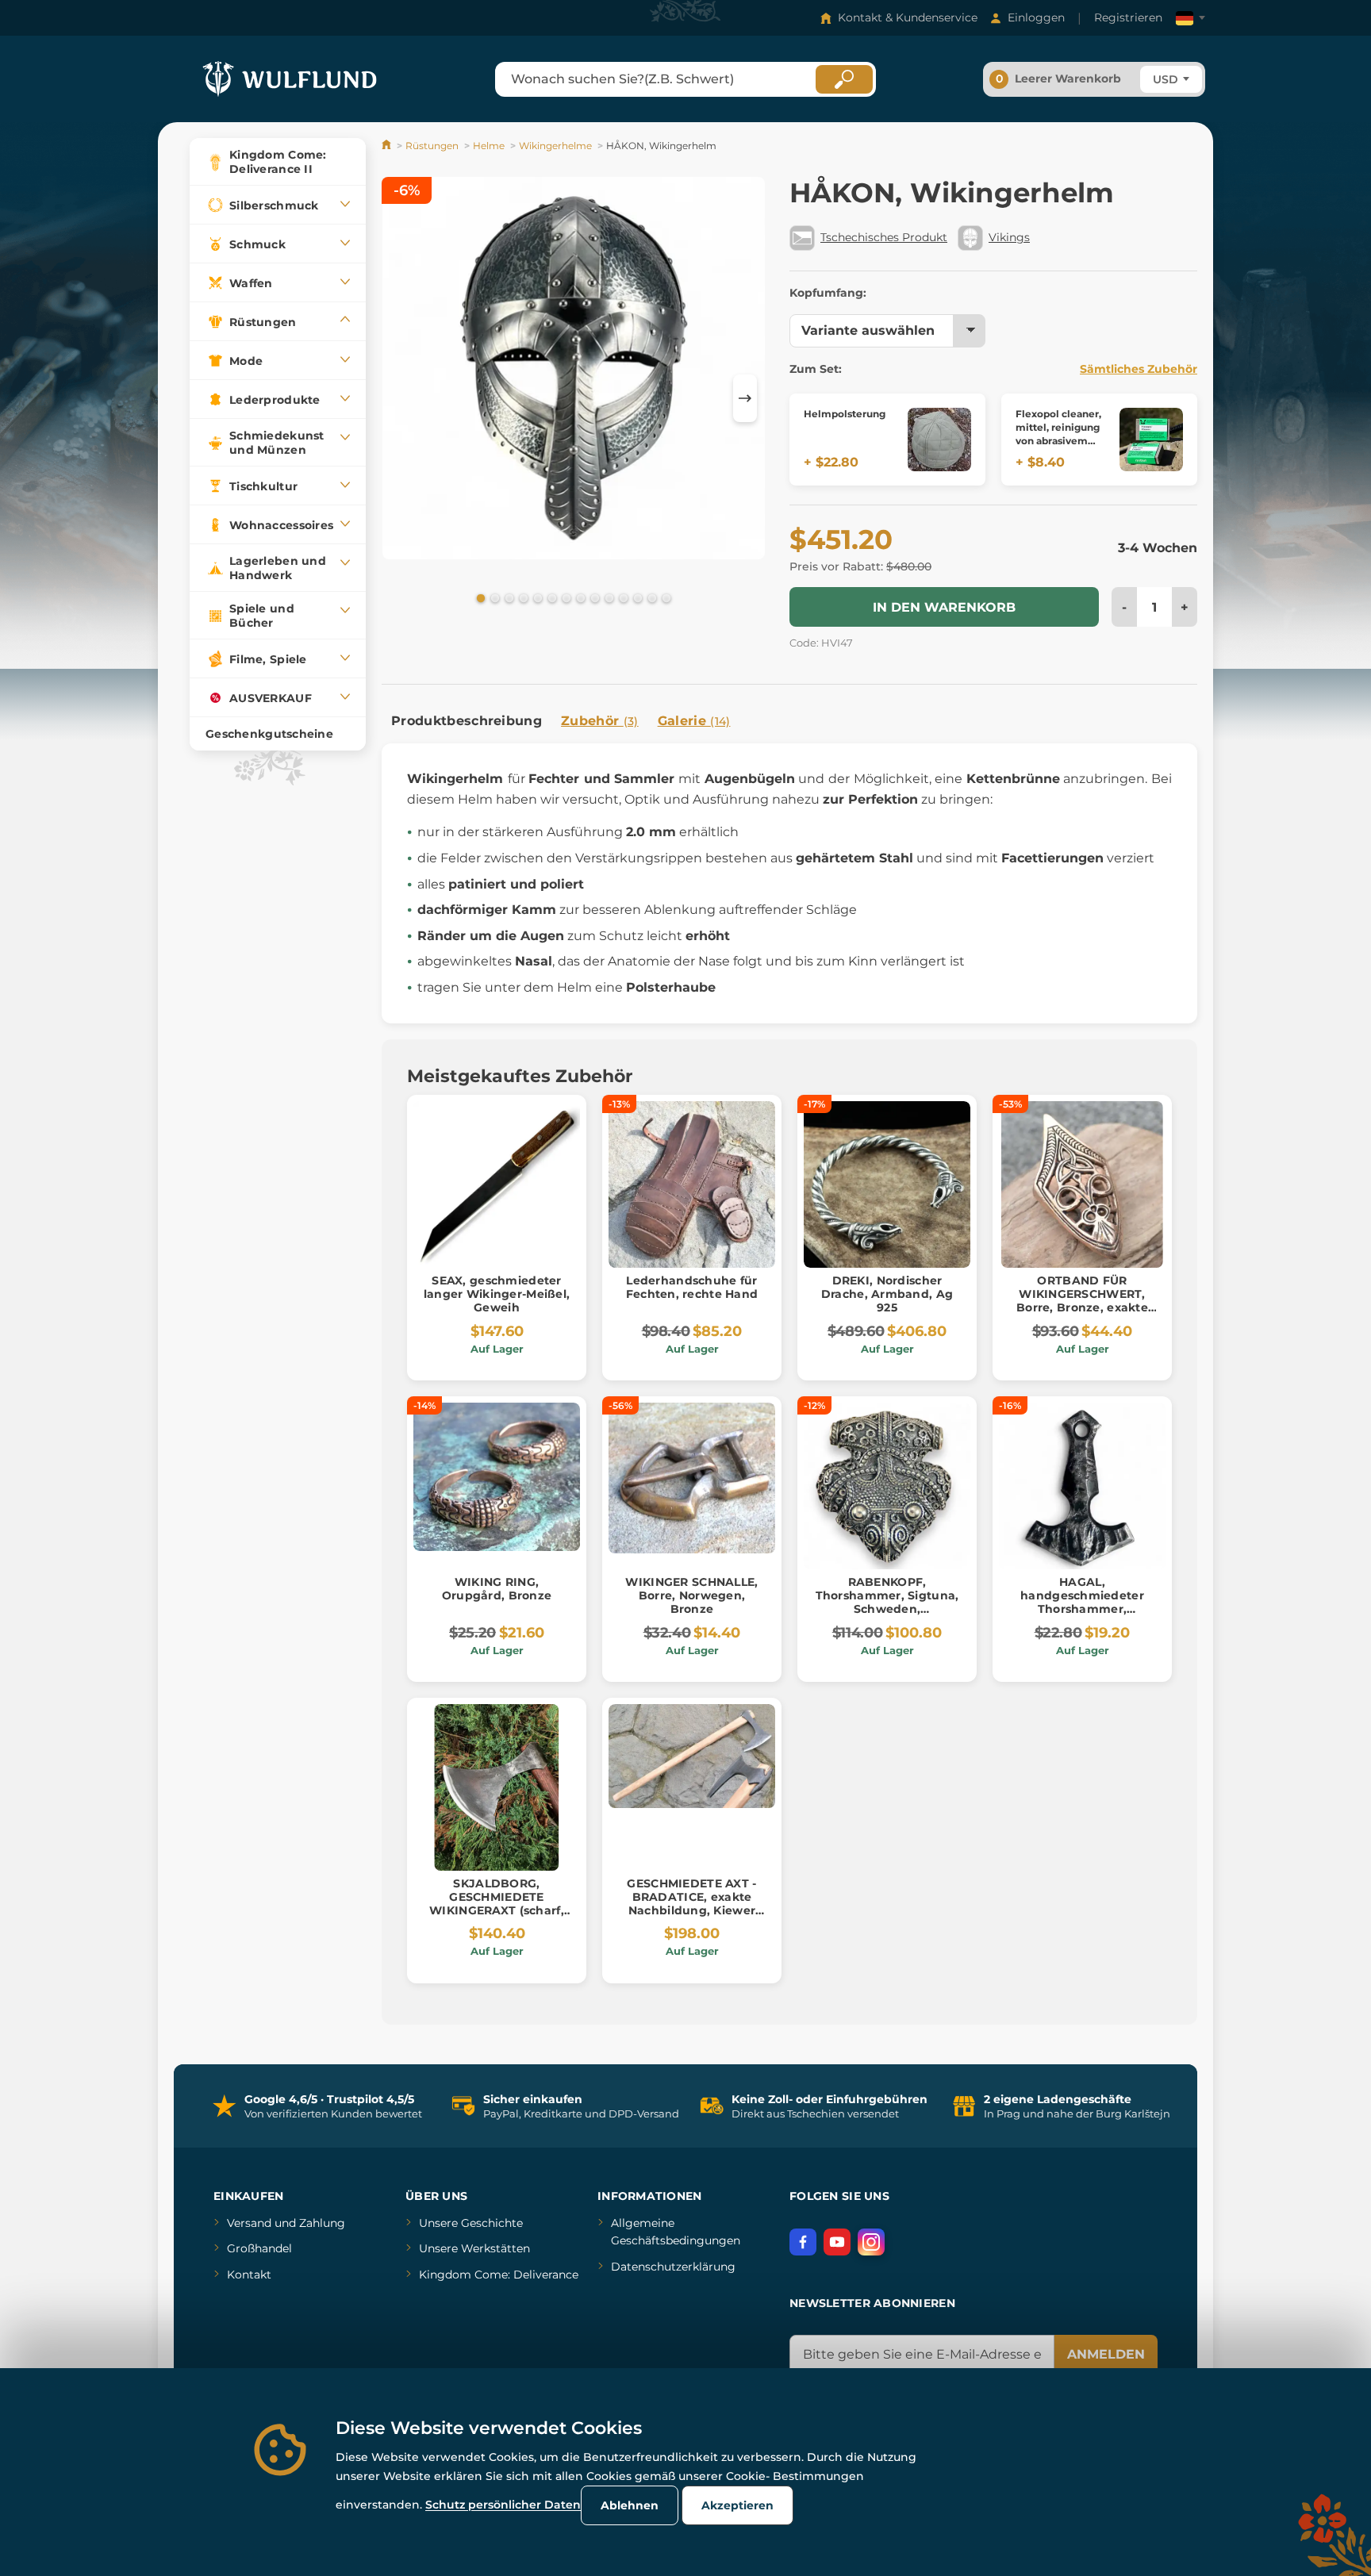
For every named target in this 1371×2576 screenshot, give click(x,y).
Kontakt (249, 2275)
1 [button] (479, 597)
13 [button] (651, 597)
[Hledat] (844, 79)
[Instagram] (871, 2242)
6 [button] (551, 597)
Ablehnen (630, 2505)
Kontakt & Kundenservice (908, 17)
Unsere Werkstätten (474, 2248)
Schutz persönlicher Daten (503, 2505)
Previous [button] (401, 398)
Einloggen (1036, 17)
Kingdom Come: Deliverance (499, 2275)
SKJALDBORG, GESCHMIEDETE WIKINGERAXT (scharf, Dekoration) (497, 1903)
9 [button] (593, 597)
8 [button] (579, 597)
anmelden (1106, 2354)
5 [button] (536, 597)
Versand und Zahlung (286, 2223)
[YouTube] (837, 2242)
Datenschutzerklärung (673, 2267)
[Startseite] (388, 146)
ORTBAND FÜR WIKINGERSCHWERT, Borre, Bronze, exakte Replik (1082, 1300)
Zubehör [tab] (600, 721)
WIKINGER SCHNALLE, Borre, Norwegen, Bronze (691, 1595)
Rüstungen (432, 146)
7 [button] (565, 597)
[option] (574, 371)
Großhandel (259, 2248)
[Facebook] (803, 2242)
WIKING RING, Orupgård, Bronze (497, 1589)
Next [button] (745, 398)
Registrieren (1128, 17)
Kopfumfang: (828, 293)
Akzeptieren (737, 2505)
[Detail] (939, 440)
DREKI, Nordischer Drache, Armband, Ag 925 (887, 1294)
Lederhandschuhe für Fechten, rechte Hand (692, 1287)
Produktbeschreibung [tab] (467, 721)
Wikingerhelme (555, 146)
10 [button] (608, 597)
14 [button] (665, 597)
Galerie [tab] (694, 721)
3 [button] (508, 597)
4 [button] (522, 597)
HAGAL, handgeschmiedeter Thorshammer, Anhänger (1082, 1602)
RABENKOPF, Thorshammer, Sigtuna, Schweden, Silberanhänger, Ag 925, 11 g (887, 1609)
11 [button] (622, 597)
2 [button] (493, 597)
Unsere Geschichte (471, 2223)
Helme (489, 146)
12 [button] (636, 597)
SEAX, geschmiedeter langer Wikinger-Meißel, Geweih (497, 1294)
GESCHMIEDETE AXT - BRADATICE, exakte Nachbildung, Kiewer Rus (691, 1903)
